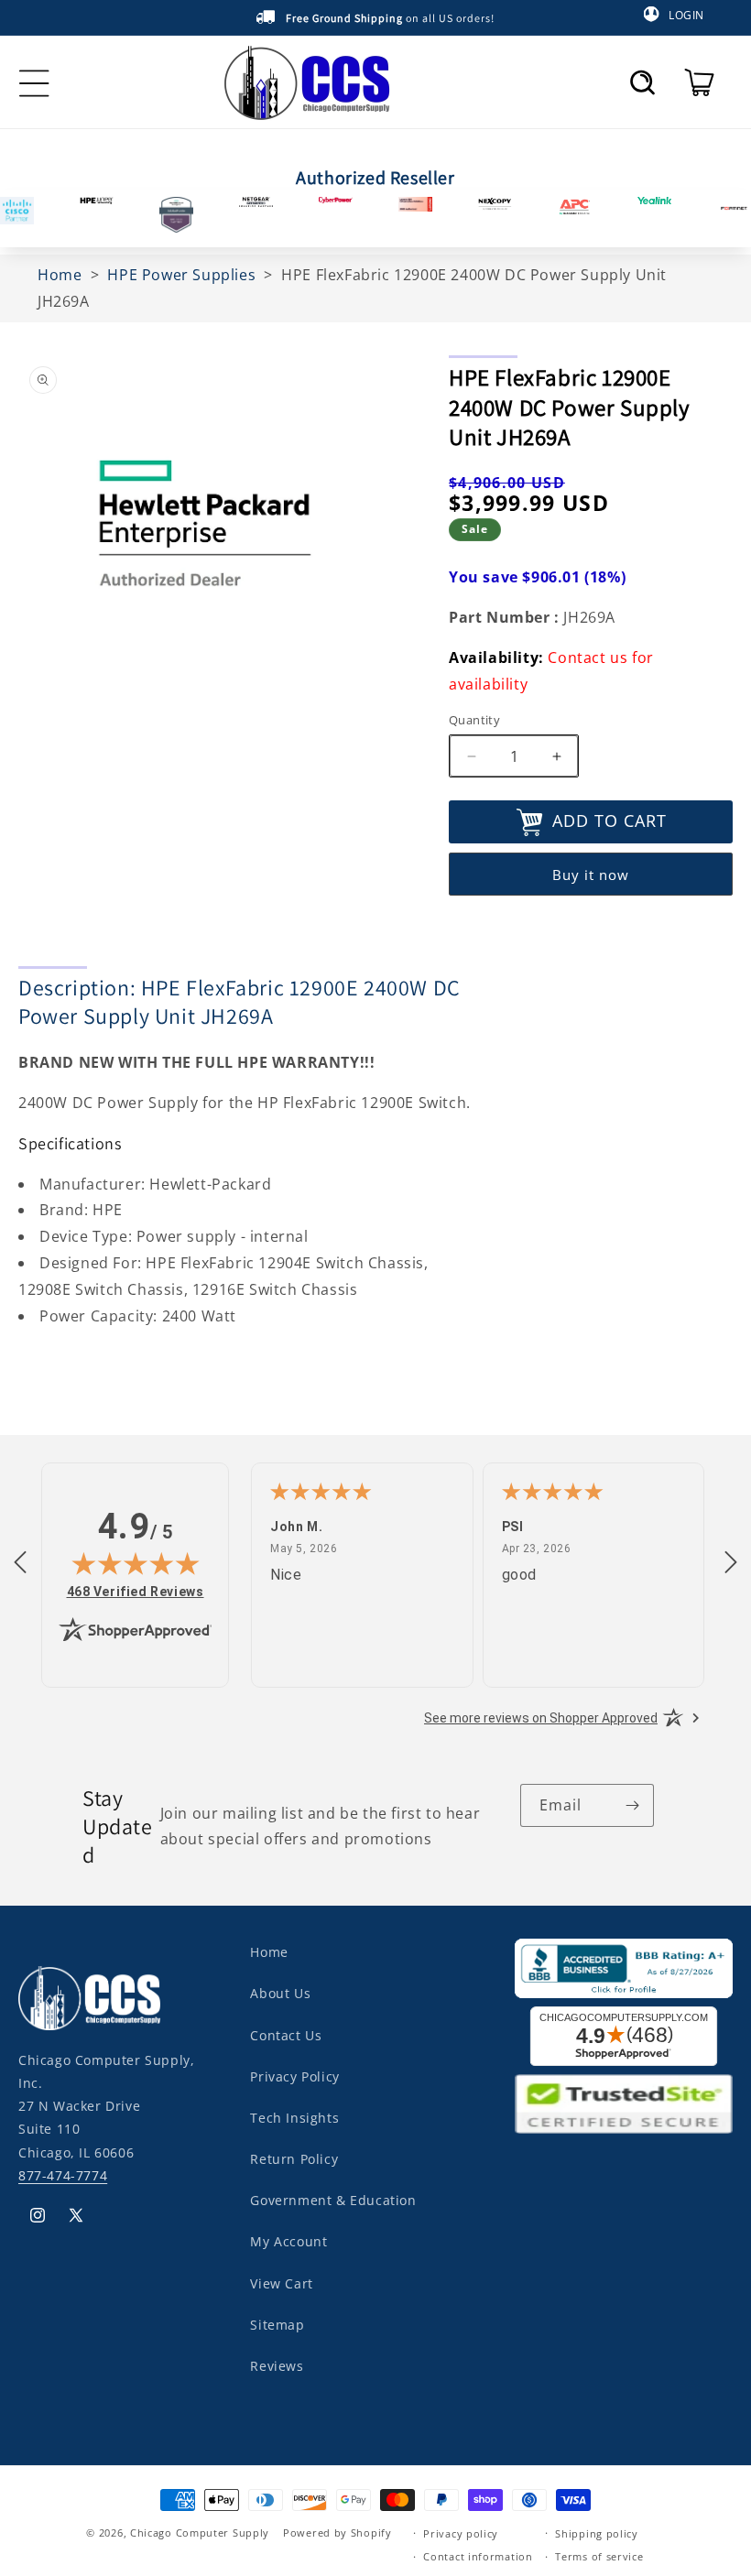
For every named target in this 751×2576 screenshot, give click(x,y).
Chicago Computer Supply (200, 2533)
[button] (642, 82)
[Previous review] (20, 1563)
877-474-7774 (63, 2175)
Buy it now (591, 875)
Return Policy (294, 2159)
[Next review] (731, 1563)
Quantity (474, 720)
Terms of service (599, 2556)
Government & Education (333, 2200)
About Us (280, 1993)
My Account (288, 2241)
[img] (136, 1563)
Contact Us (286, 2035)
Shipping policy (597, 2533)
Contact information (478, 2556)
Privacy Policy (294, 2076)
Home (269, 1952)
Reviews (277, 2366)
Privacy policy (461, 2533)
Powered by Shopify (337, 2533)
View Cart (281, 2283)
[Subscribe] (633, 1805)
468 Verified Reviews (136, 1591)
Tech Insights (294, 2118)
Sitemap (277, 2325)
